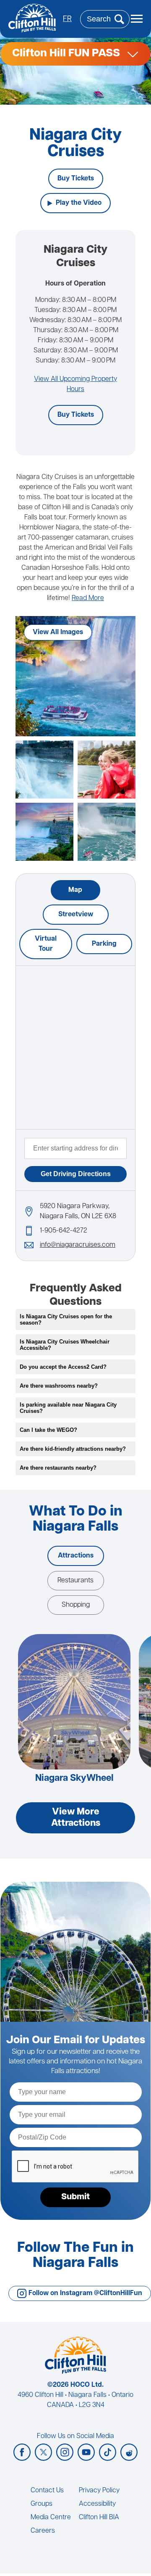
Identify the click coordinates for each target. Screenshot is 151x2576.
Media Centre (51, 2518)
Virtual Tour (46, 944)
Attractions (76, 1556)
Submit (75, 2197)
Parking (104, 944)
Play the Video (79, 203)
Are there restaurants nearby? (58, 1468)
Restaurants (75, 1581)
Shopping (76, 1605)
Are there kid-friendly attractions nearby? (73, 1449)
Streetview (76, 915)
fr (67, 19)
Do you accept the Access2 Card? (63, 1367)
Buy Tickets (76, 179)
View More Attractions (76, 1818)
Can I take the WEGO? (48, 1430)
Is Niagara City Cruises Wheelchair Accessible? (65, 1345)
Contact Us (47, 2491)
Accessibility (97, 2504)
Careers (43, 2531)
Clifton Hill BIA (99, 2518)
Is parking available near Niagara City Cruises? (68, 1408)
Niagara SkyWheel (74, 1779)
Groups (42, 2504)
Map (75, 890)
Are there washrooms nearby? (59, 1386)
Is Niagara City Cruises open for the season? (66, 1320)
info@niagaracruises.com (78, 1245)
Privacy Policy (99, 2491)
